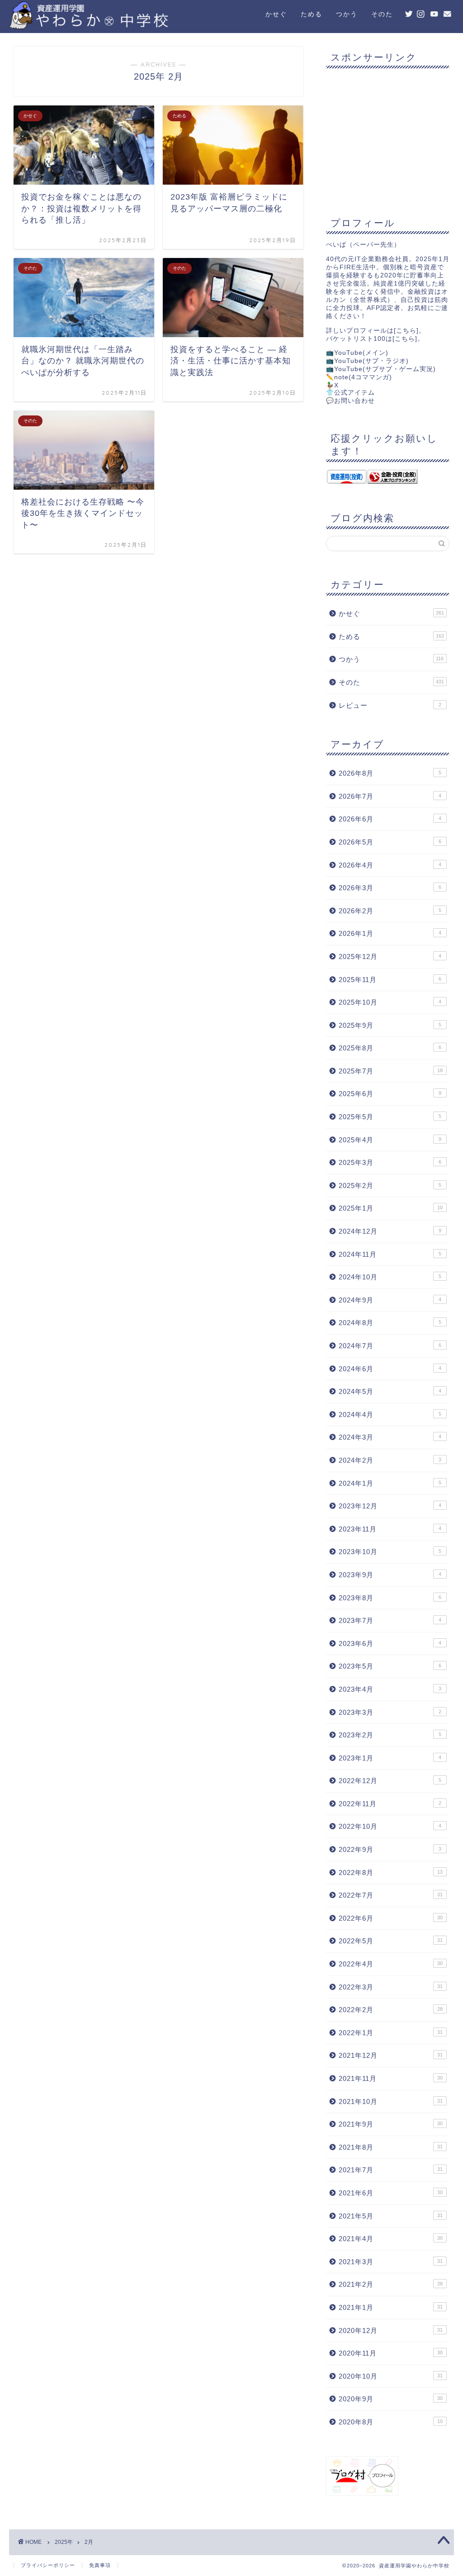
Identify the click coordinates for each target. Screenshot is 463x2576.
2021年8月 (391, 2147)
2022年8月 (391, 1872)
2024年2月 (390, 1460)
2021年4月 (391, 2239)
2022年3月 (391, 1987)
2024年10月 (390, 1277)
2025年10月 (390, 1002)
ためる (312, 14)
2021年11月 (391, 2078)
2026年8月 (390, 773)
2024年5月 (390, 1391)
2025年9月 (390, 1025)
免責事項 (100, 2565)
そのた (382, 14)
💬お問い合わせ (350, 401)
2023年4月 (390, 1689)
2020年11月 (391, 2353)
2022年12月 (390, 1781)
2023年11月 (390, 1529)
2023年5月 (390, 1666)
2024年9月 (390, 1300)
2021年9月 (391, 2124)
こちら (406, 331)
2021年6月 (391, 2193)
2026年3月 (390, 888)
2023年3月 (390, 1712)
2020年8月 (391, 2422)
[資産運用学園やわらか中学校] (120, 26)
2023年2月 (390, 1735)
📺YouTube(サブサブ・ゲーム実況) (381, 369)
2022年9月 (390, 1849)
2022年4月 (391, 1964)
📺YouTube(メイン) (357, 353)
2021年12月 (391, 2055)
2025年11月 (390, 980)
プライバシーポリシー (48, 2565)
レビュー (390, 705)
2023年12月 (390, 1506)
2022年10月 (390, 1826)
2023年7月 (390, 1620)
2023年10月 (390, 1552)
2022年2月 (391, 2010)
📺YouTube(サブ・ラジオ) (367, 361)
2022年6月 (391, 1918)
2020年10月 (391, 2376)
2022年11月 (390, 1804)
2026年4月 (390, 865)
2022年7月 (391, 1895)
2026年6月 (390, 819)
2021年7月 (391, 2170)
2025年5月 (390, 1117)
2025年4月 (390, 1140)
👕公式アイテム (350, 393)
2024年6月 (390, 1369)
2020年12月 (391, 2330)
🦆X (332, 385)
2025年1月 (391, 1208)
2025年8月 (390, 1048)
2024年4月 (390, 1414)
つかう (347, 14)
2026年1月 (390, 933)
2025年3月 (390, 1162)
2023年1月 (390, 1758)
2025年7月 (391, 1071)
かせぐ (276, 14)
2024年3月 (390, 1437)
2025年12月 (390, 956)
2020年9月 (391, 2399)
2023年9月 (390, 1575)
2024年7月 (390, 1346)
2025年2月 (390, 1185)
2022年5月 (391, 1941)
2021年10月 (391, 2101)
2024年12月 (390, 1231)
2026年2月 (390, 911)
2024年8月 (390, 1323)
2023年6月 (390, 1643)
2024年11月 (390, 1254)
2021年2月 (391, 2284)
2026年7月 (390, 796)
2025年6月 (390, 1094)
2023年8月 (390, 1598)
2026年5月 (390, 842)
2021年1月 (391, 2307)
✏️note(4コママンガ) (359, 377)
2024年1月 (390, 1483)
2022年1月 (391, 2033)
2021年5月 (391, 2216)
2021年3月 (391, 2262)
